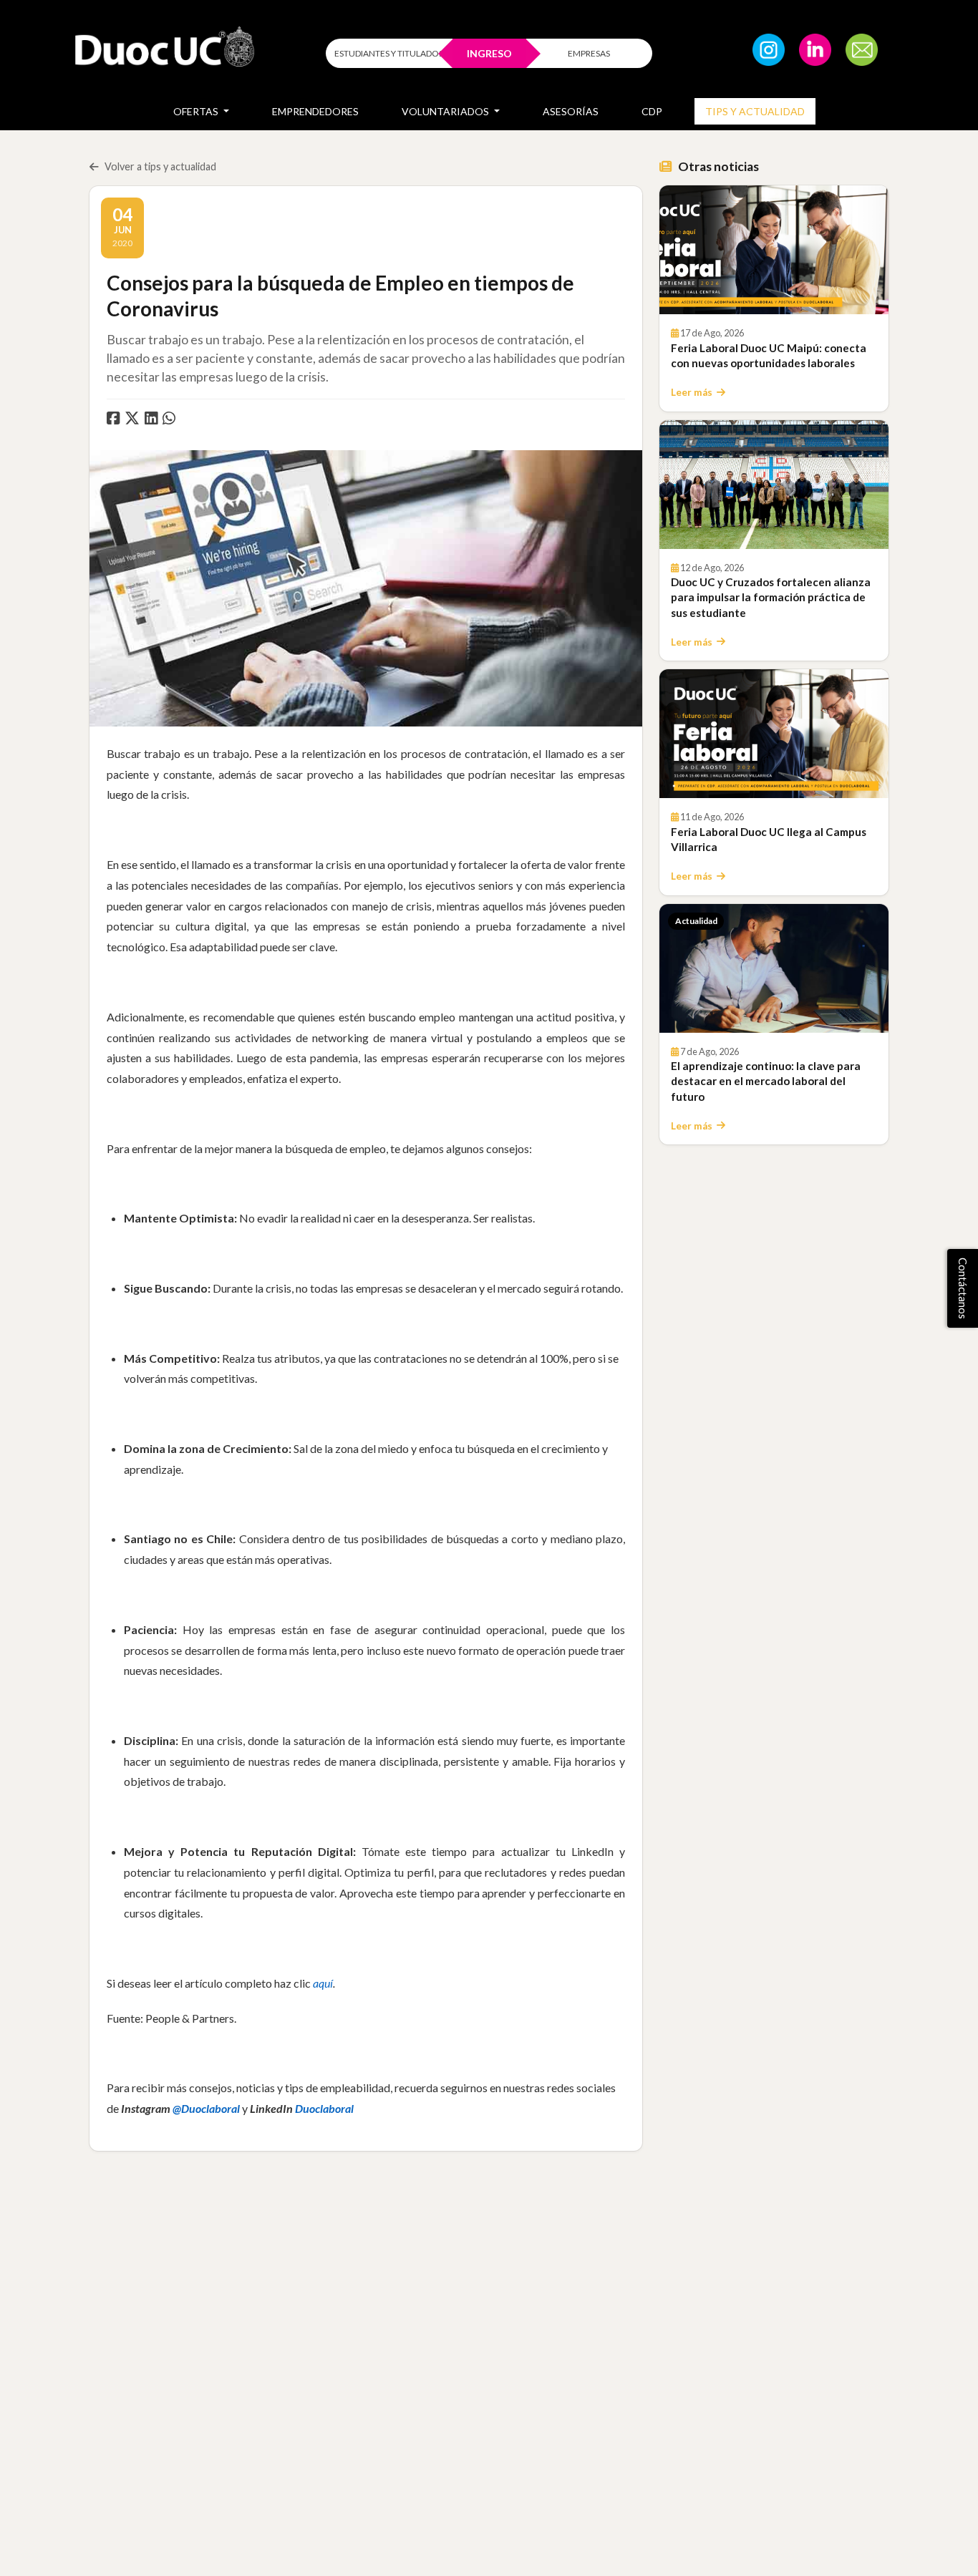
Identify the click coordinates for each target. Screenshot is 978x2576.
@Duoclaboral (206, 2108)
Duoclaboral (324, 2108)
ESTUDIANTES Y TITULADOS (389, 53)
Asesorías (571, 111)
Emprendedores (315, 111)
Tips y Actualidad (755, 111)
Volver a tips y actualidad (160, 166)
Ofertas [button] (197, 111)
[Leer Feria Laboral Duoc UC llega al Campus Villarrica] (774, 734)
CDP (652, 111)
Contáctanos (963, 1288)
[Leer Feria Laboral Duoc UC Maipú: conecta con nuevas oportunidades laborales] (774, 250)
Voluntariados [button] (446, 111)
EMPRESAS (589, 53)
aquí (323, 1983)
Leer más (692, 392)
